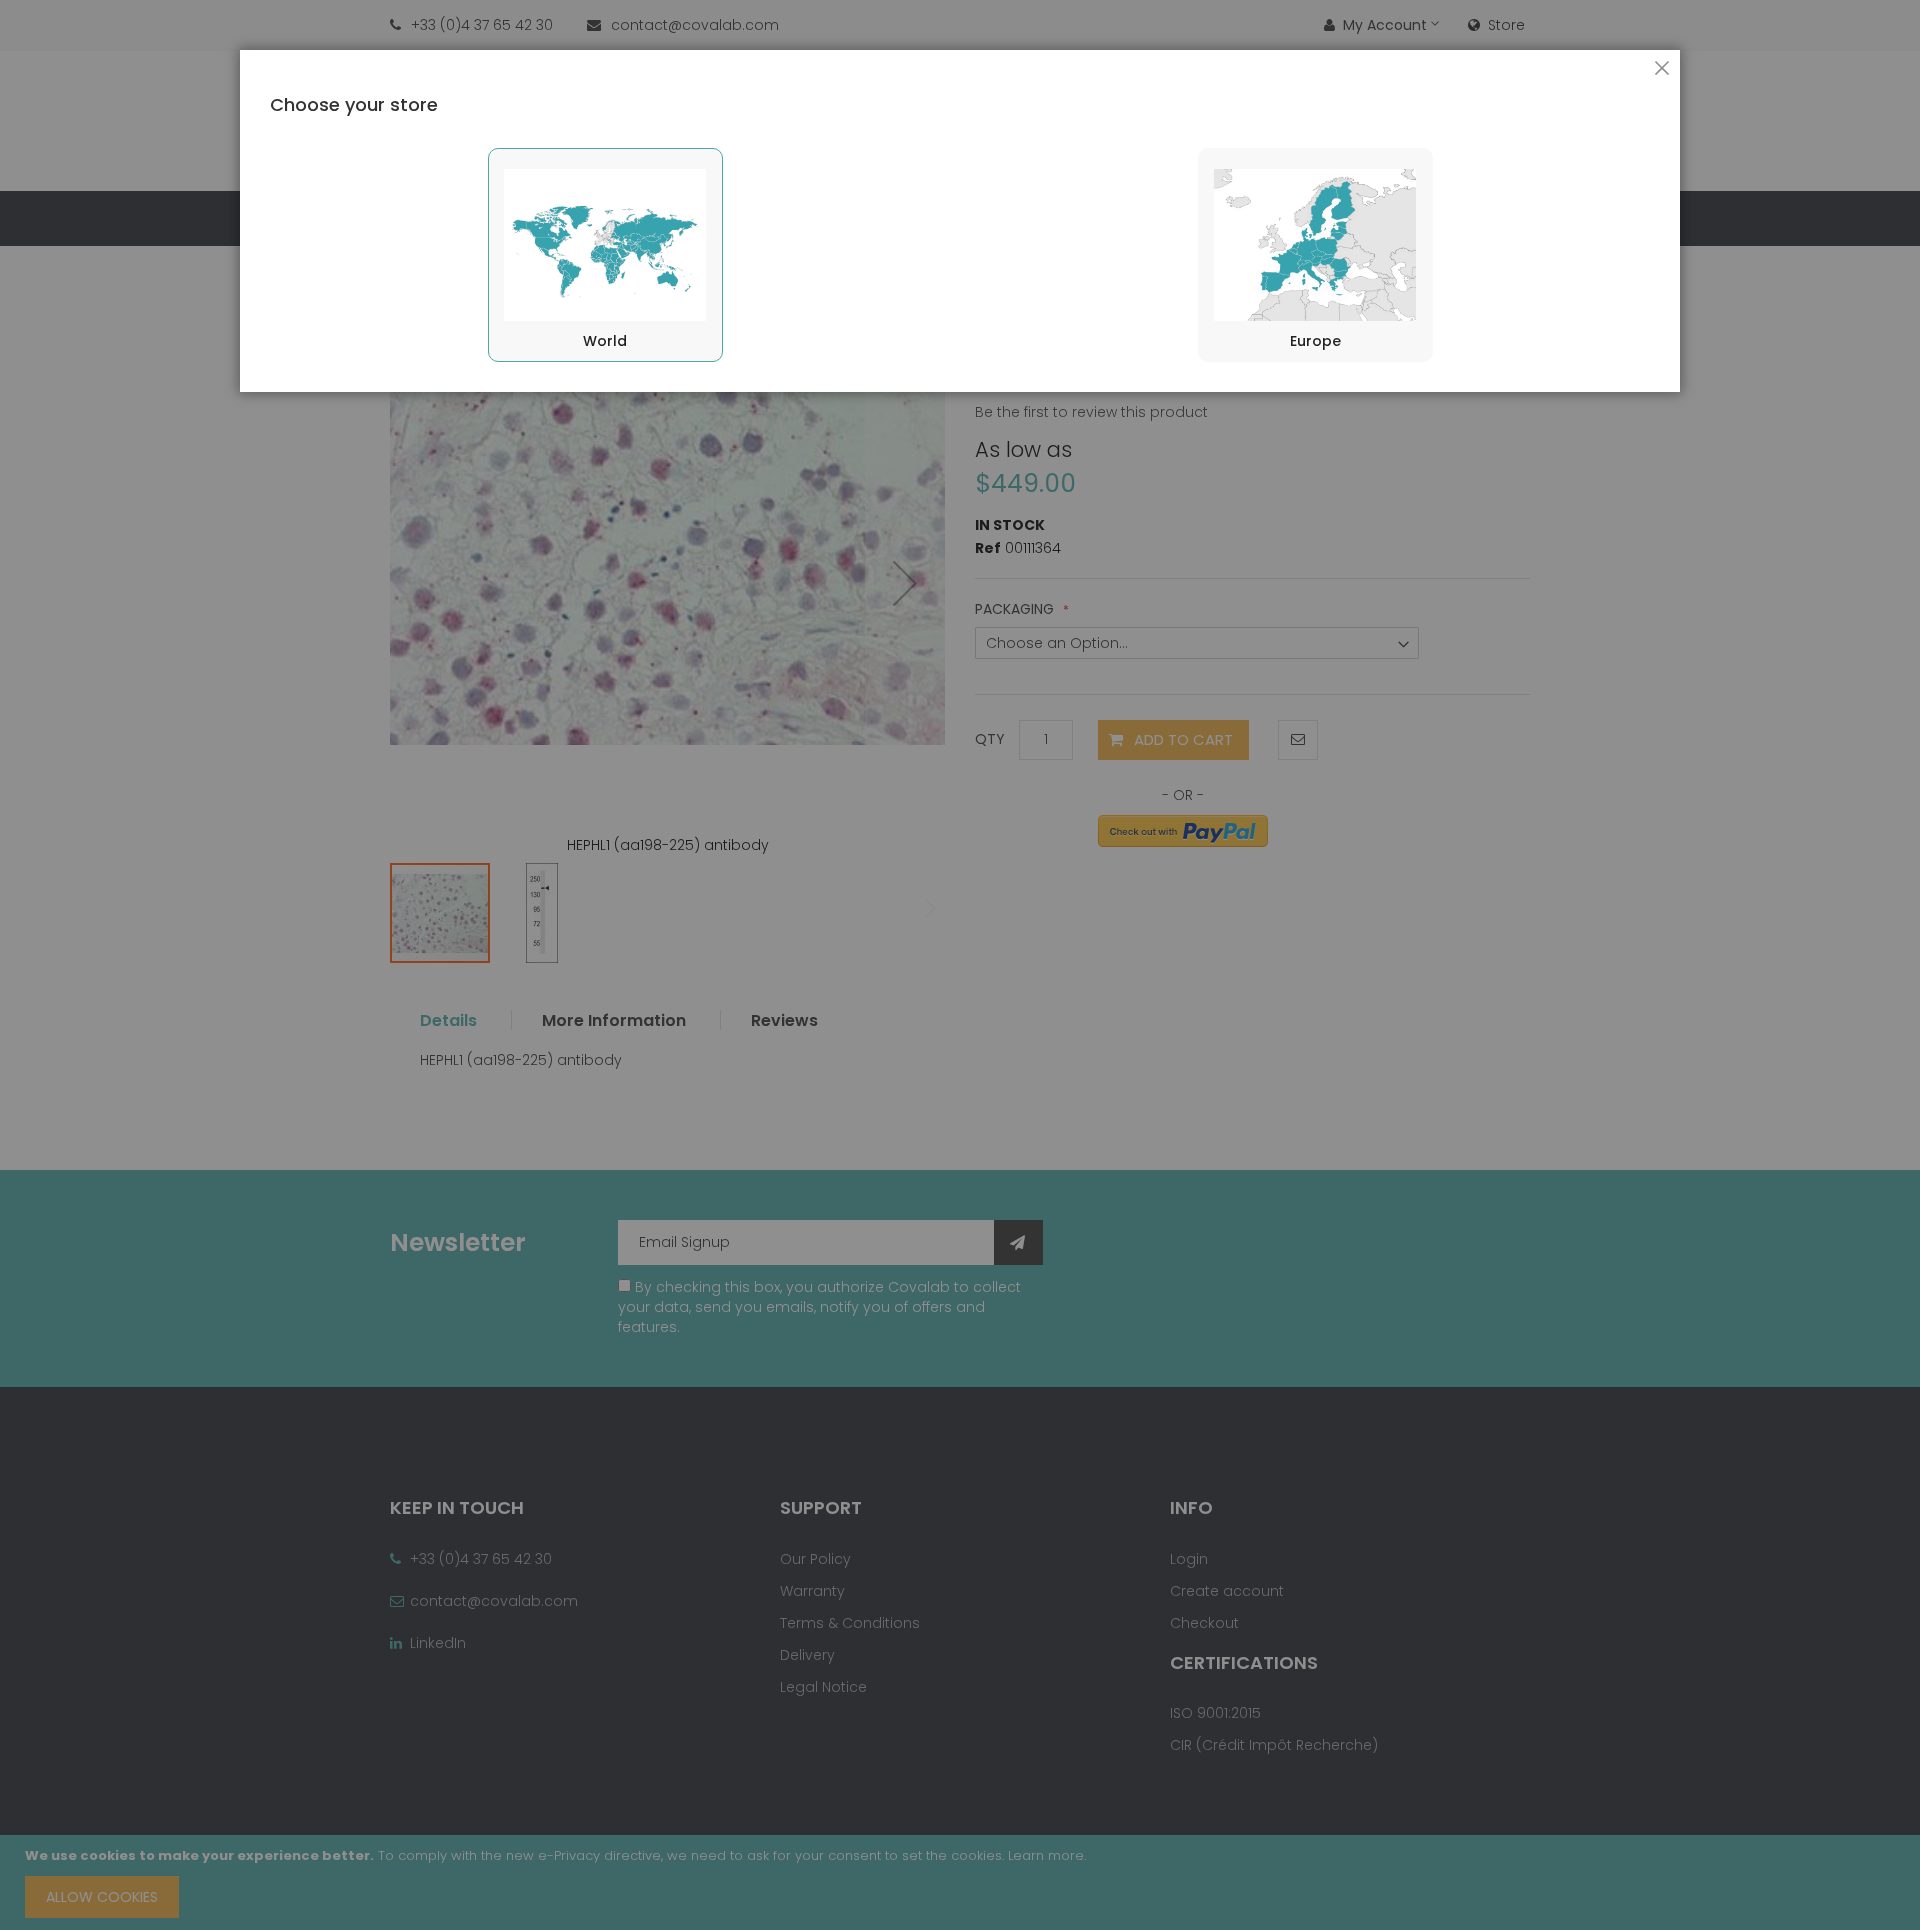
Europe (1315, 341)
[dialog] (960, 965)
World (605, 341)
